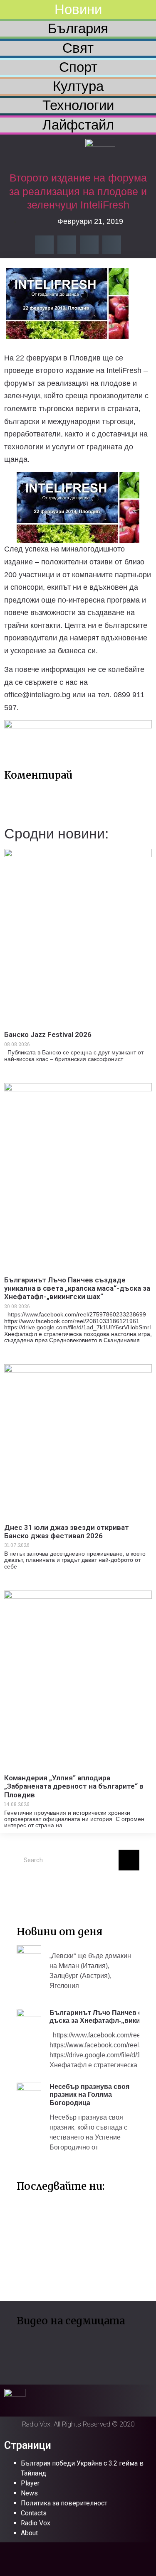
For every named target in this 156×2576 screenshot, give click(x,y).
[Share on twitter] (67, 245)
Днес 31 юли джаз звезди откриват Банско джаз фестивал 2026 (67, 1532)
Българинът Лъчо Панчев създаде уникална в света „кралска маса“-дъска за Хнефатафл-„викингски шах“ (77, 1288)
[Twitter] (27, 1889)
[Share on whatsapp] (112, 245)
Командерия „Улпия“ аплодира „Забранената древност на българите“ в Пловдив (74, 1786)
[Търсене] (129, 1860)
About (29, 2533)
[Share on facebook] (44, 245)
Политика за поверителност (64, 2503)
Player (30, 2483)
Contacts (34, 2513)
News (29, 2493)
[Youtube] (52, 1889)
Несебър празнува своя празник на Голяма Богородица (89, 2094)
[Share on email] (89, 245)
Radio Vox (36, 2523)
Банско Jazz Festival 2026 (48, 1034)
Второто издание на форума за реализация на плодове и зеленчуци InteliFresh (78, 191)
